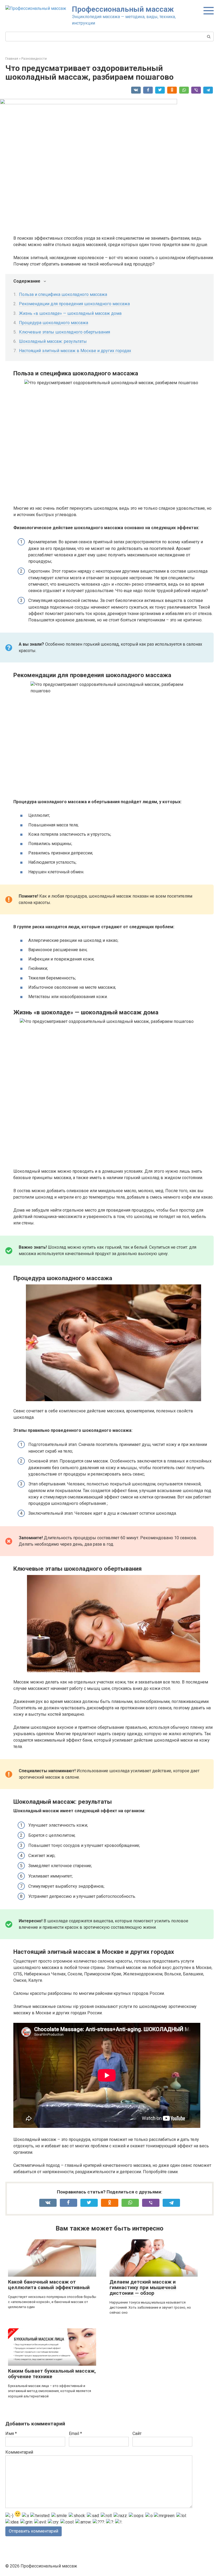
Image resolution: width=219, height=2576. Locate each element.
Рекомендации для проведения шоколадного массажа (74, 304)
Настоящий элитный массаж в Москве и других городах (75, 351)
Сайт (137, 2434)
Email (75, 2434)
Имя (11, 2434)
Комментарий (19, 2452)
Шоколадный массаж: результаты (53, 341)
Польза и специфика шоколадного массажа (63, 294)
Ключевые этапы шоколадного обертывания (64, 332)
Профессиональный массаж (123, 9)
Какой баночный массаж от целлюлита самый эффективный (49, 2285)
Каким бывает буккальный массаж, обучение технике (52, 2374)
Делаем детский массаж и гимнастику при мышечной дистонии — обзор (143, 2287)
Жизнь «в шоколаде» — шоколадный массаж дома (70, 313)
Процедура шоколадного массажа (54, 323)
